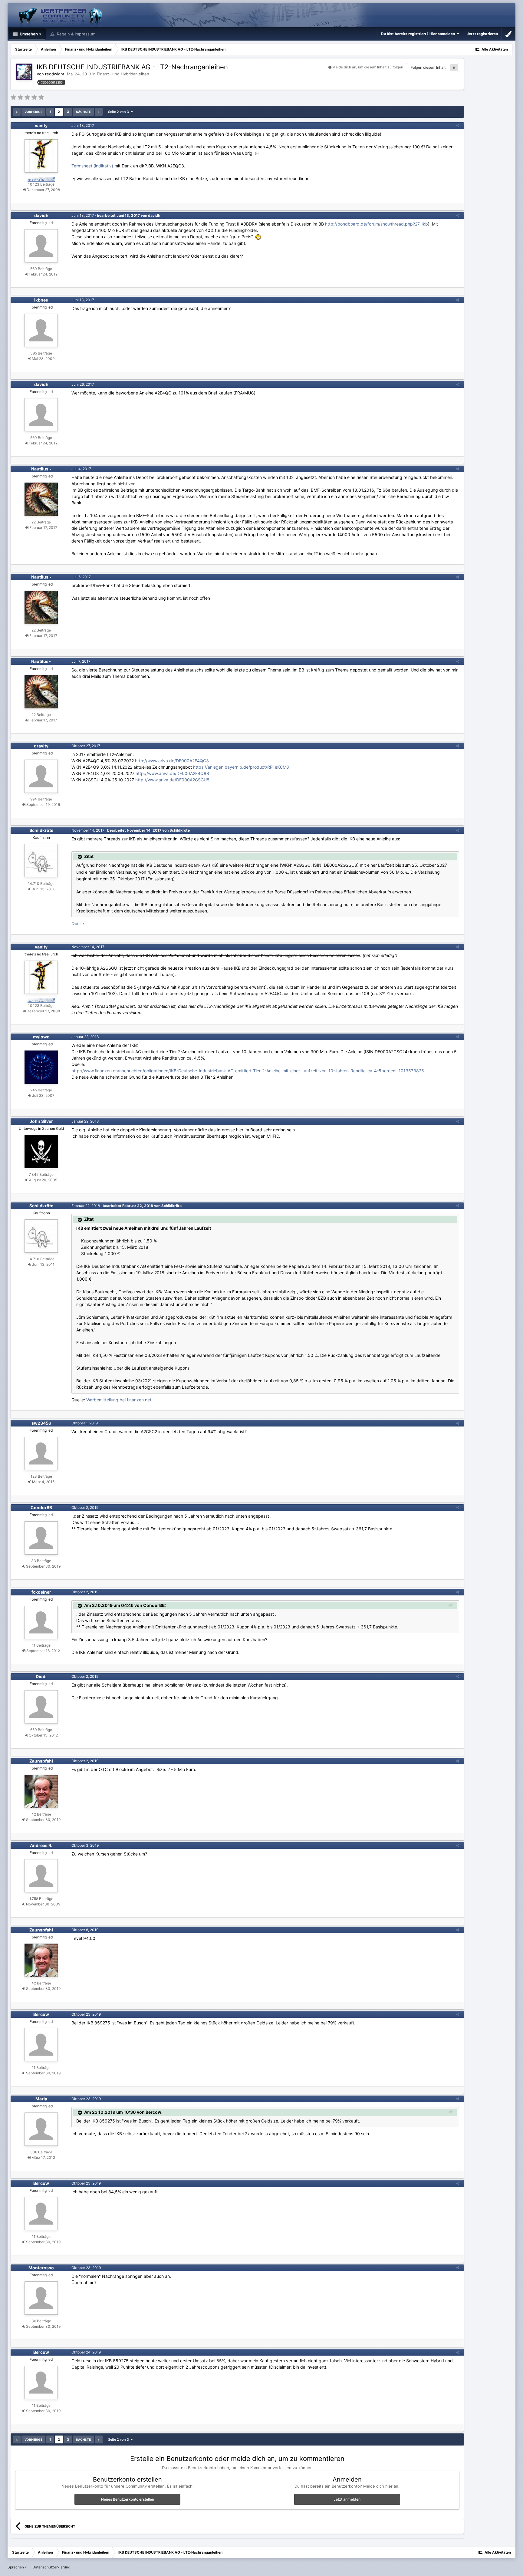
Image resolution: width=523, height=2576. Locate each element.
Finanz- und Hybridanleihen (123, 74)
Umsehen (28, 34)
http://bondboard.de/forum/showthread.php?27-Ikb (377, 224)
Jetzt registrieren (482, 34)
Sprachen (16, 2567)
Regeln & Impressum (76, 34)
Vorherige (33, 112)
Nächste (83, 112)
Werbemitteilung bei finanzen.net (119, 1400)
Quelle (78, 924)
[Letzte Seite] (99, 112)
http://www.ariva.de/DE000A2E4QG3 (172, 761)
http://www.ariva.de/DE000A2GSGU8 (172, 780)
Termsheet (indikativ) (92, 166)
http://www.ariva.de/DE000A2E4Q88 (172, 773)
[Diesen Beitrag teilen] (458, 125)
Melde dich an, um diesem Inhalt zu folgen (368, 67)
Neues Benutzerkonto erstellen (128, 2499)
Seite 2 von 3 (119, 112)
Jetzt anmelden (347, 2499)
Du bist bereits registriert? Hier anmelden (419, 34)
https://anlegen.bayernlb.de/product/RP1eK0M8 (241, 767)
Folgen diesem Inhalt (428, 67)
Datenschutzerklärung (51, 2567)
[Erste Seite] (17, 112)
